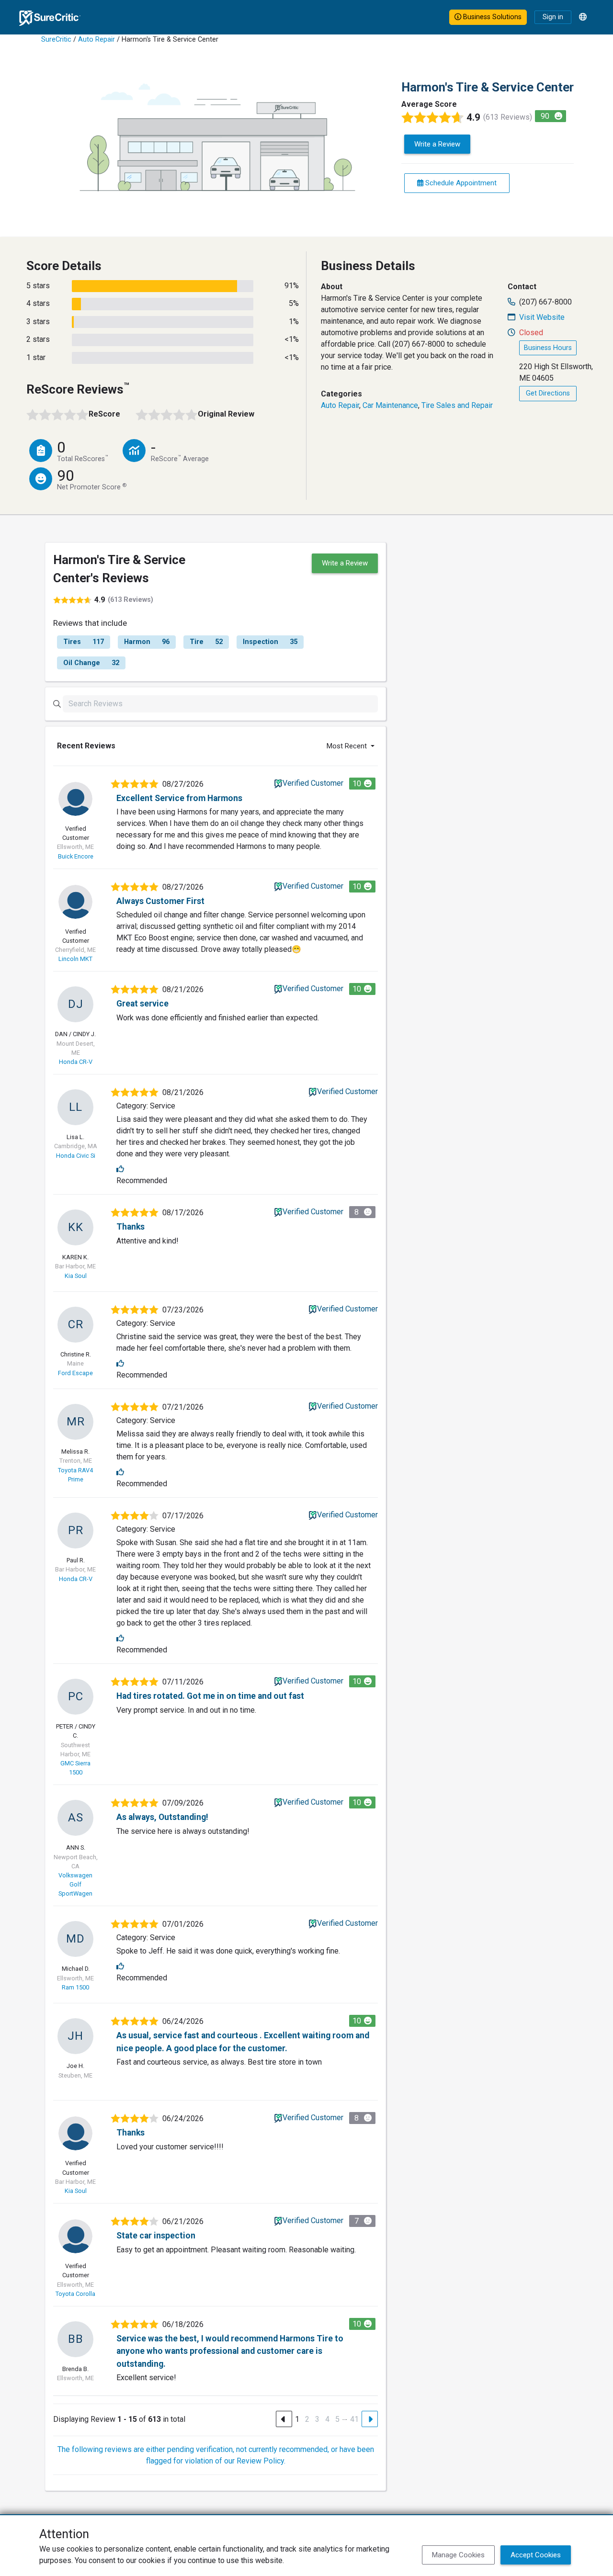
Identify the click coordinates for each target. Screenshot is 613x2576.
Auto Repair (96, 40)
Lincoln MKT (75, 959)
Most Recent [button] (348, 746)
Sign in (553, 17)
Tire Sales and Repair (457, 405)
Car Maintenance (390, 405)
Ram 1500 (75, 1987)
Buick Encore (76, 856)
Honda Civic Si (76, 1156)
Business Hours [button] (548, 348)
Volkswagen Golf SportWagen (75, 1884)
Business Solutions (491, 17)
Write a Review (437, 144)
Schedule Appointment (460, 183)
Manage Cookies (458, 2555)
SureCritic (56, 40)
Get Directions (548, 393)
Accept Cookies (536, 2555)
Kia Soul (76, 1276)
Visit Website (542, 317)
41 (354, 2419)
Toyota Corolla (75, 2294)
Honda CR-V (76, 1062)
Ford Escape (75, 1373)
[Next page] (370, 2419)
